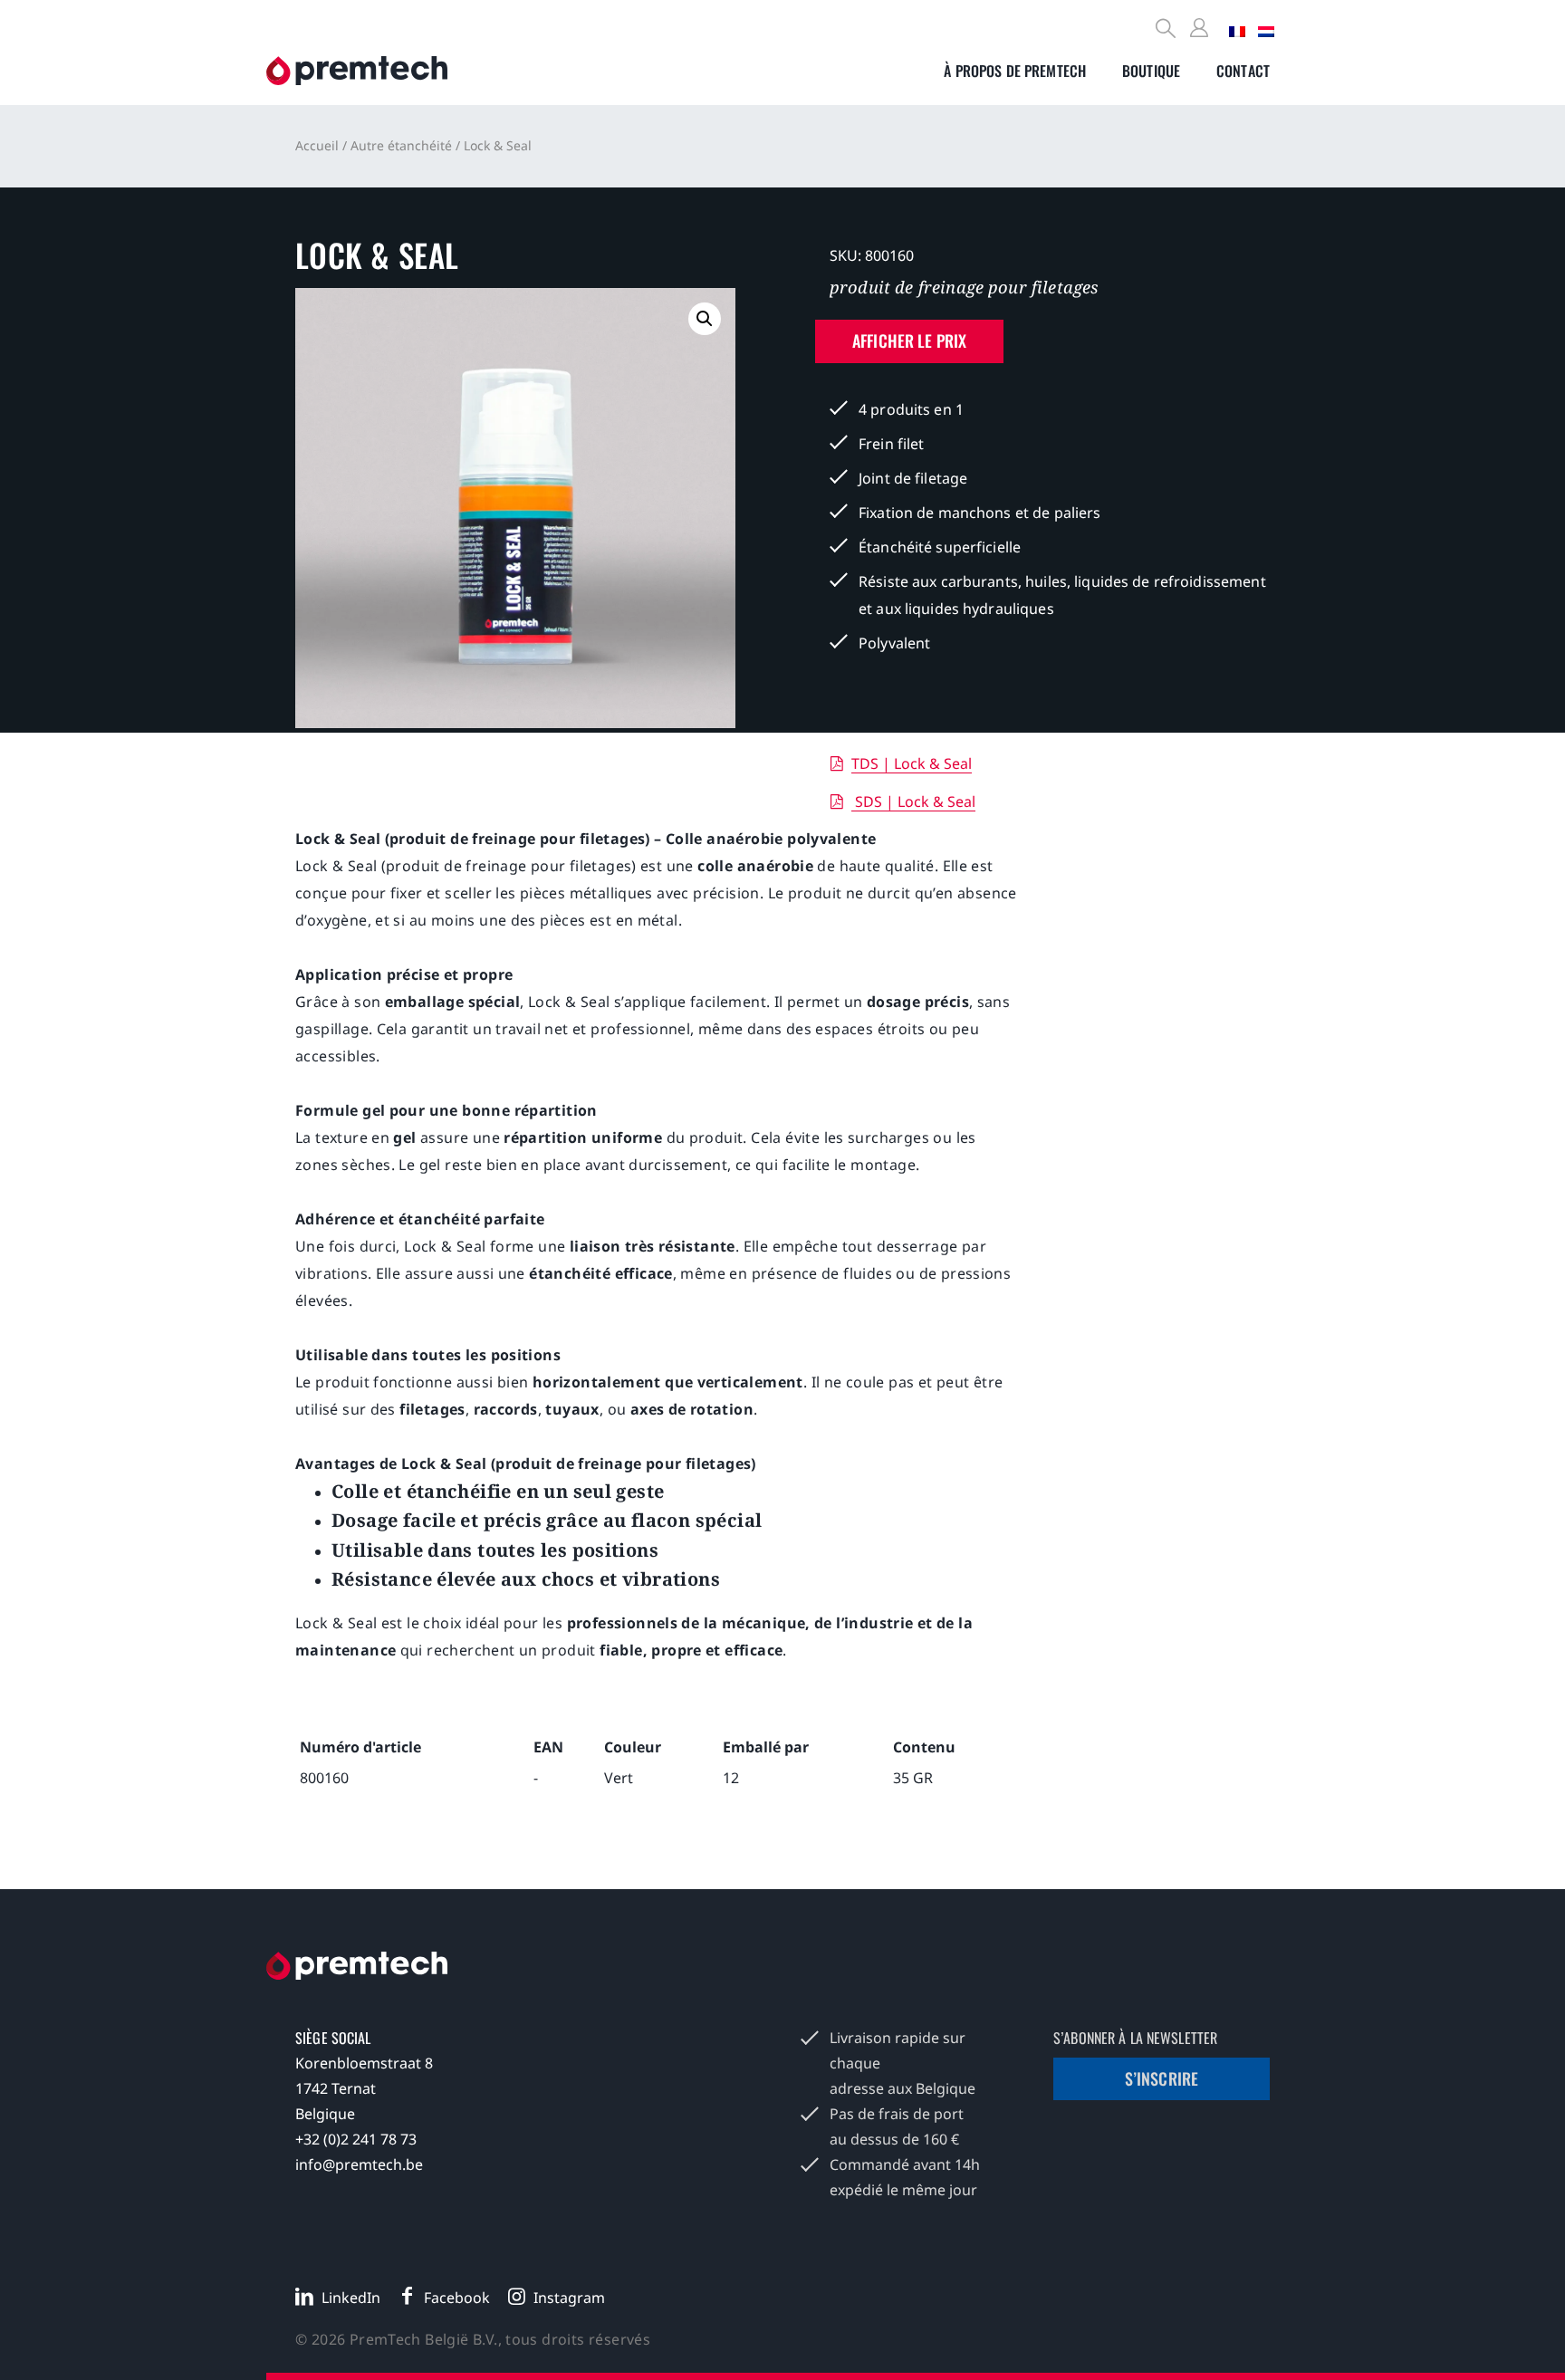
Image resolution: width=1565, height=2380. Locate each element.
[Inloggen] (1202, 29)
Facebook (457, 2298)
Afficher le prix (909, 341)
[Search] (1167, 30)
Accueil (317, 145)
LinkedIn (351, 2298)
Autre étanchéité (401, 145)
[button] (705, 319)
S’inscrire (1162, 2078)
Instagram (569, 2298)
